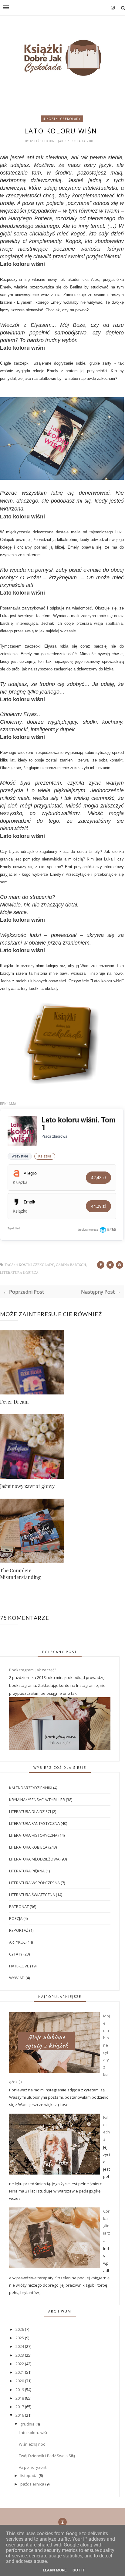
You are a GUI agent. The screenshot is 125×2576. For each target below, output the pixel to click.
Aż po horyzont (33, 2467)
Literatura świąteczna (32, 1895)
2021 (20, 2372)
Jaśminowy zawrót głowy (27, 1486)
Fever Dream (14, 1402)
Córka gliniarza (107, 2226)
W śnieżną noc (32, 2444)
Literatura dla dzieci (30, 1811)
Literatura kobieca (19, 1273)
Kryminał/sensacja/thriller (37, 1800)
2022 (20, 2364)
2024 (20, 2346)
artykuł (17, 1942)
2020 (20, 2381)
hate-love (19, 1966)
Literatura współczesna (34, 1883)
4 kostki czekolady (62, 119)
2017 (20, 2407)
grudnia (28, 2424)
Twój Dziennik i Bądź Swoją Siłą (47, 2456)
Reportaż (19, 1930)
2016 (20, 2415)
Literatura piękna (27, 1871)
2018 (20, 2398)
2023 (20, 2355)
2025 (20, 2338)
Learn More (55, 2570)
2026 (20, 2329)
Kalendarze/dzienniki (31, 1788)
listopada (29, 2475)
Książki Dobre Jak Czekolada (58, 141)
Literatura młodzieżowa (34, 1859)
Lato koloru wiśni (34, 2433)
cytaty (16, 1954)
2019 (20, 2390)
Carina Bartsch (71, 1265)
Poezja (16, 1918)
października (33, 2484)
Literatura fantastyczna (34, 1823)
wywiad (17, 1978)
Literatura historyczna (33, 1835)
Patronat (19, 1906)
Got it (79, 2570)
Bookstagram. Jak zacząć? (33, 1670)
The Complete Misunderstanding (20, 1574)
